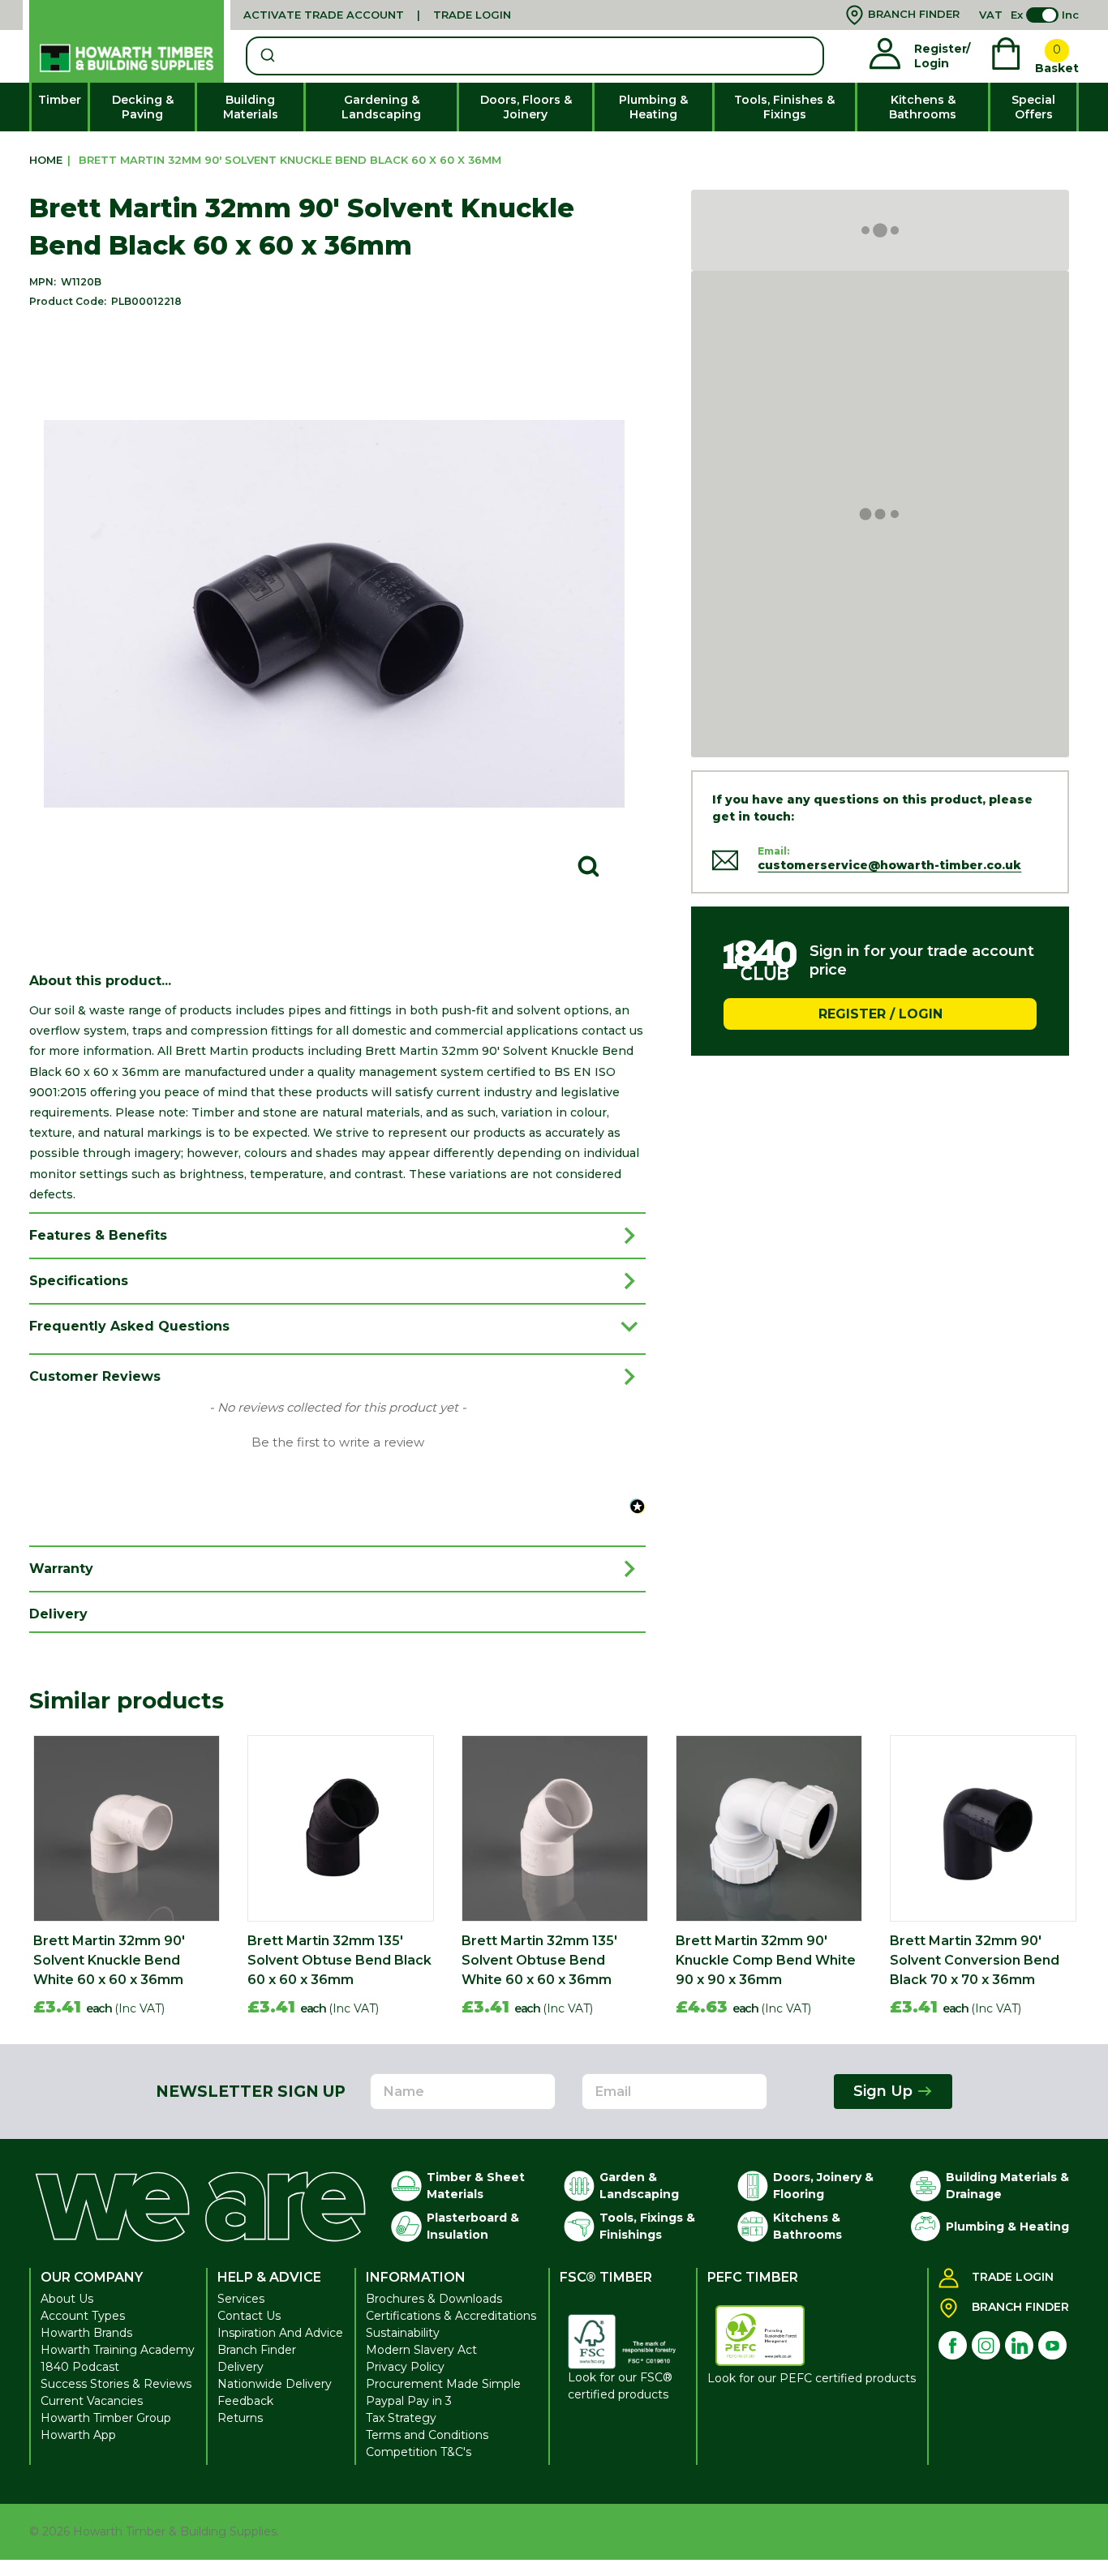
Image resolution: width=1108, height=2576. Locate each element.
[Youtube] (1052, 2345)
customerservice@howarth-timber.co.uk (889, 865)
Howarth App (78, 2435)
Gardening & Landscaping (381, 107)
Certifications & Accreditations (451, 2316)
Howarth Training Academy (118, 2350)
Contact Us (249, 2316)
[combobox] (535, 56)
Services (241, 2299)
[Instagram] (986, 2345)
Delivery (240, 2367)
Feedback (245, 2401)
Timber (60, 100)
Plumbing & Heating (653, 107)
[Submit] (266, 56)
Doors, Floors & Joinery (526, 107)
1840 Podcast (80, 2367)
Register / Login (880, 1013)
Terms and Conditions (427, 2435)
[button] (337, 1441)
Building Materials (251, 107)
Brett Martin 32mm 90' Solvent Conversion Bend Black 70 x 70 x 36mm (975, 1960)
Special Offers (1033, 107)
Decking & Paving (143, 107)
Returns (240, 2418)
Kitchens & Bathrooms (923, 107)
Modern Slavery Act (421, 2350)
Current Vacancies (92, 2401)
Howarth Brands (86, 2333)
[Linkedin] (1019, 2345)
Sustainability (403, 2333)
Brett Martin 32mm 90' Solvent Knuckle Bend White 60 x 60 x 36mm (109, 1960)
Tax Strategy (401, 2418)
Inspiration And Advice (280, 2333)
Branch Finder (257, 2350)
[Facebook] (953, 2345)
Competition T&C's (419, 2452)
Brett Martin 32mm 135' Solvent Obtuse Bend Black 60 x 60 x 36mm (339, 1960)
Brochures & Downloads (434, 2299)
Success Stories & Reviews (116, 2384)
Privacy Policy (405, 2367)
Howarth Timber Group (106, 2418)
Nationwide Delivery (275, 2384)
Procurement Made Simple (443, 2384)
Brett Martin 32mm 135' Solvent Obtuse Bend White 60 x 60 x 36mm (539, 1960)
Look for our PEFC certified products (812, 2378)
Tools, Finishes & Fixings (784, 107)
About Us (67, 2299)
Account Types (83, 2316)
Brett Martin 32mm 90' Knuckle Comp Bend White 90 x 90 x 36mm (766, 1960)
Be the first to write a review (338, 1442)
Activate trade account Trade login (377, 15)
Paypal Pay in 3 (409, 2401)
